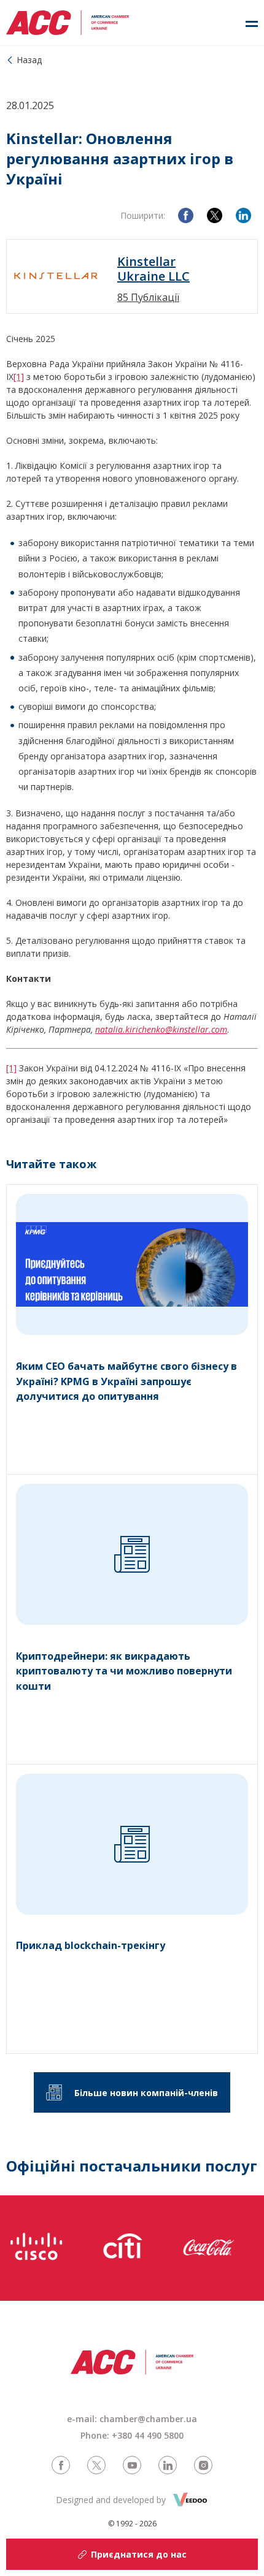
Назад (29, 60)
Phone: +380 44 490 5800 (132, 2435)
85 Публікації (148, 297)
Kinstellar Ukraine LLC (153, 269)
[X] (215, 215)
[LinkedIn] (243, 215)
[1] (19, 377)
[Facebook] (186, 215)
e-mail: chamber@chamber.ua (132, 2419)
